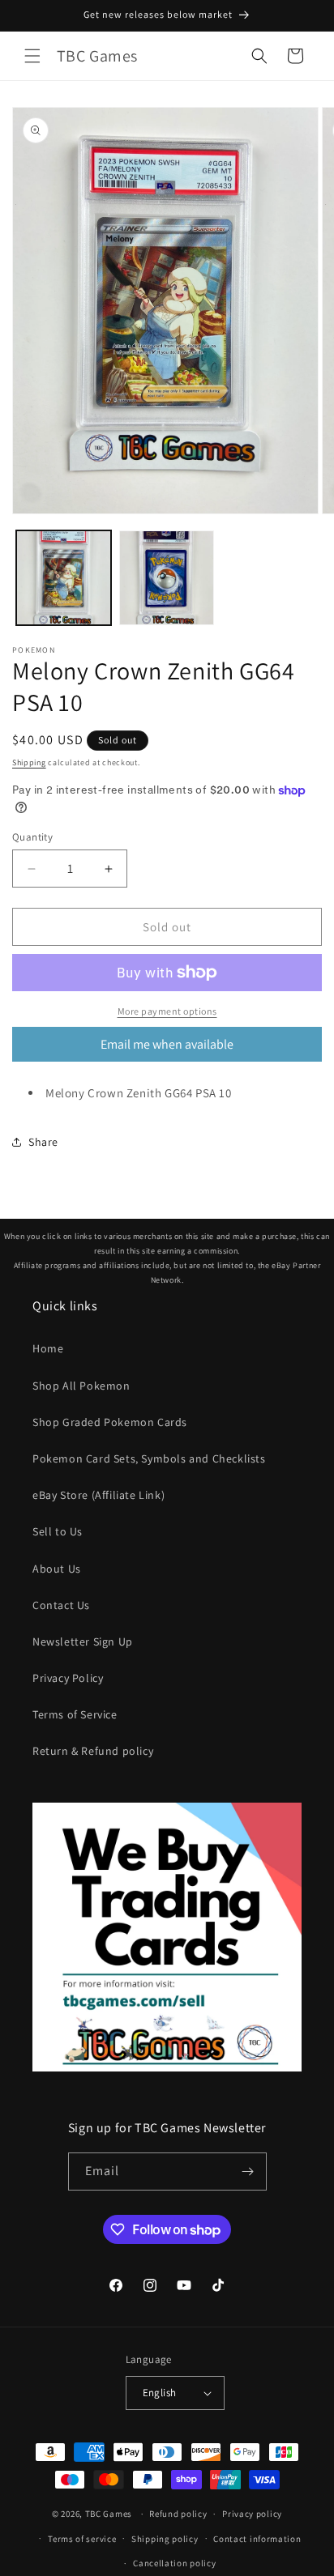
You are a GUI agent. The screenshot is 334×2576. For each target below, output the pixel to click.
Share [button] (43, 1142)
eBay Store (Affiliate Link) (98, 1495)
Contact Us (61, 1605)
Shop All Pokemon (81, 1386)
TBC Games (109, 2514)
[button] (32, 56)
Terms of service (82, 2539)
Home (48, 1348)
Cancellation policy (174, 2563)
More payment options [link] (167, 1011)
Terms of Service (75, 1714)
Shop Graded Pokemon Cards (110, 1422)
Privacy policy (252, 2514)
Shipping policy (165, 2539)
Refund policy (178, 2514)
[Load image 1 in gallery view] (64, 578)
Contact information (257, 2539)
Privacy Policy (68, 1678)
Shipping (29, 762)
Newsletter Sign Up (83, 1641)
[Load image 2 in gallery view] (167, 578)
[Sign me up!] (248, 2172)
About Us (57, 1569)
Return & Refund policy (93, 1751)
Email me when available (167, 1044)
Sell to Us (58, 1531)
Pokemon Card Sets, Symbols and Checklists (149, 1458)
